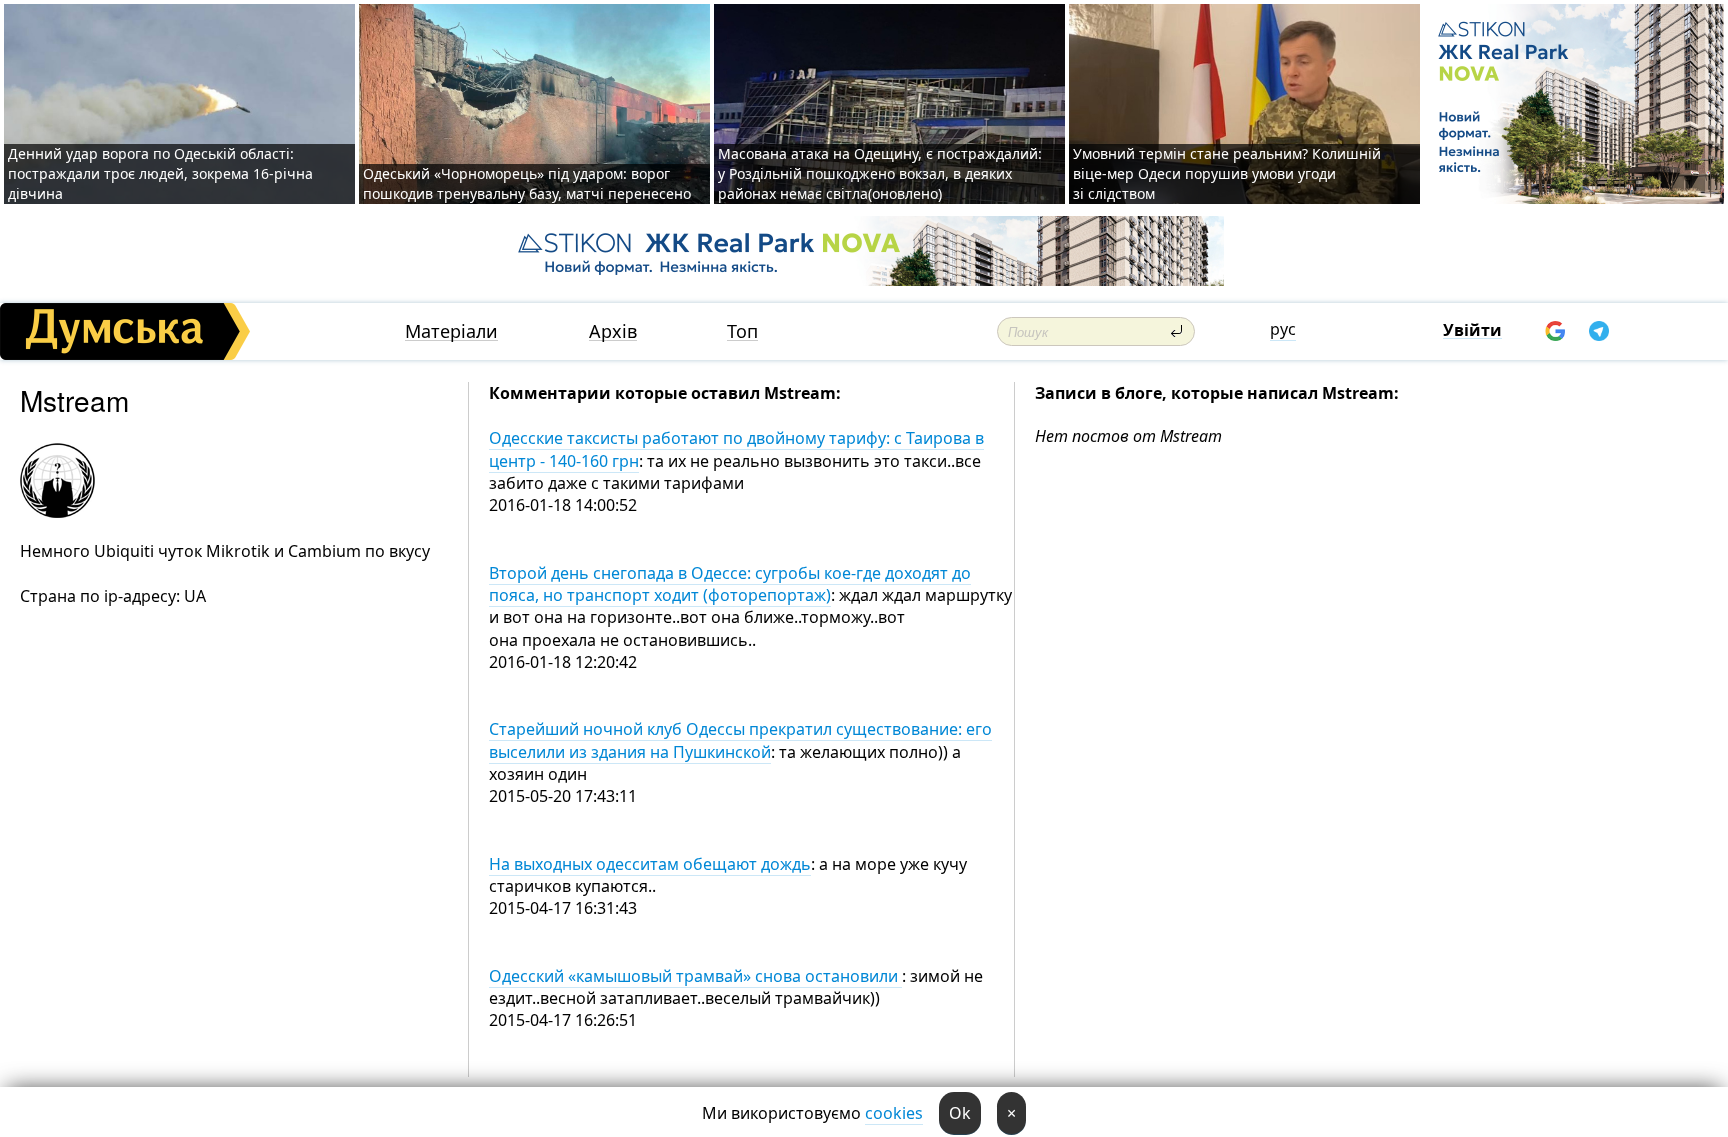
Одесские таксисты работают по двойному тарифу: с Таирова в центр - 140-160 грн (736, 449)
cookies (894, 1113)
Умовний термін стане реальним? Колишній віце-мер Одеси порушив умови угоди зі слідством (1227, 173)
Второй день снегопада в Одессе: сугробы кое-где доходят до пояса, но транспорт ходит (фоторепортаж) (730, 584)
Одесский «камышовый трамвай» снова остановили (695, 976)
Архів (613, 331)
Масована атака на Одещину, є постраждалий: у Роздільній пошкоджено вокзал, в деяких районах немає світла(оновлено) (880, 173)
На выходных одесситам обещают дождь (650, 864)
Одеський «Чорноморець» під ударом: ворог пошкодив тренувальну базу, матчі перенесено (527, 183)
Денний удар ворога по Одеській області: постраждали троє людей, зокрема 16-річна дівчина (160, 173)
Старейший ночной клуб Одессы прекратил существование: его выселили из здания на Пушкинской (740, 740)
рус (1283, 329)
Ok (960, 1113)
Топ (742, 331)
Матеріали (451, 331)
